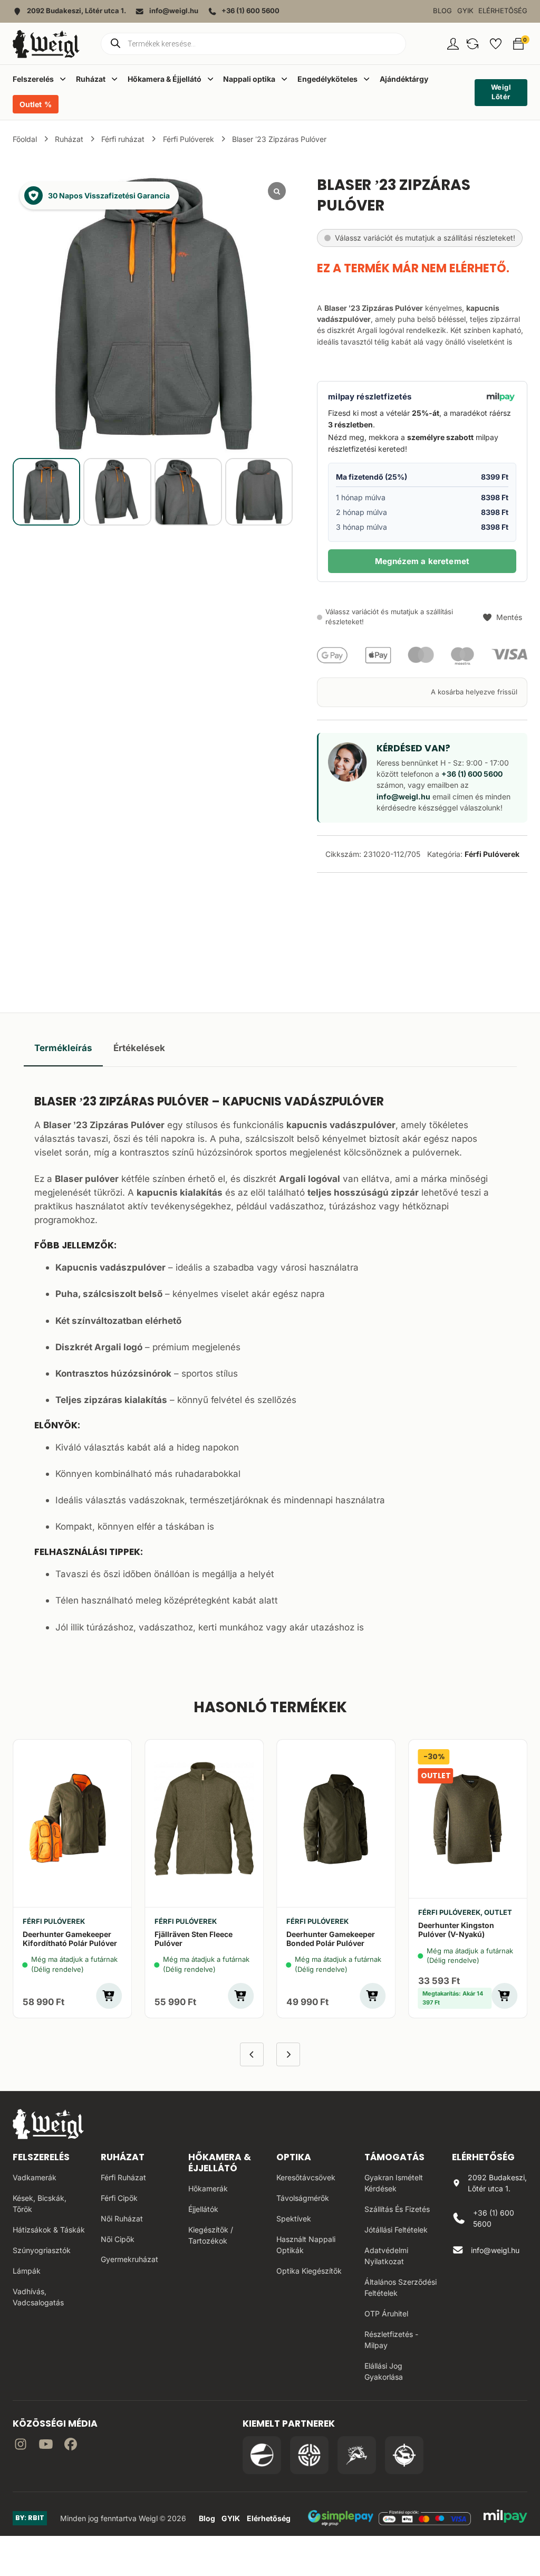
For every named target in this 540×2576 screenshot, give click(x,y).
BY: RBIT (30, 2518)
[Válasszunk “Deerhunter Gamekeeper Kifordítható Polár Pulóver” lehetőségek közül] (109, 1996)
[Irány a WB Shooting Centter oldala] (309, 2455)
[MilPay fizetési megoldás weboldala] (505, 2518)
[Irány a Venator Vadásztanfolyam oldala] (357, 2455)
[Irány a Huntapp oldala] (404, 2455)
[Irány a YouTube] (46, 2446)
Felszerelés (41, 2157)
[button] (472, 44)
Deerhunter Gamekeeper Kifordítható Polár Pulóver (70, 1939)
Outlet (31, 104)
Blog (442, 11)
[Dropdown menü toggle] (63, 79)
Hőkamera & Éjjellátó (220, 2163)
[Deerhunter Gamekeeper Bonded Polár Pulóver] (336, 1819)
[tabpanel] (270, 1362)
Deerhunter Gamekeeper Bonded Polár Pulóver (331, 1939)
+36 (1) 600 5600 (472, 774)
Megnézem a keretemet (422, 561)
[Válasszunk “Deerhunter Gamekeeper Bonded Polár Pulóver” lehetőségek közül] (373, 1996)
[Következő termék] (288, 2054)
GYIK (465, 11)
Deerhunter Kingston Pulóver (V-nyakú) (456, 1930)
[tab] (63, 1048)
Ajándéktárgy (404, 79)
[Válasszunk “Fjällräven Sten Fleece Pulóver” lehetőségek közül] (241, 1996)
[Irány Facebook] (71, 2446)
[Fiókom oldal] (453, 44)
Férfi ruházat (123, 139)
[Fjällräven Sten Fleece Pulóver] (204, 1819)
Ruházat (69, 139)
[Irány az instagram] (21, 2446)
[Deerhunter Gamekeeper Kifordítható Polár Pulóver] (72, 1819)
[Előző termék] (252, 2054)
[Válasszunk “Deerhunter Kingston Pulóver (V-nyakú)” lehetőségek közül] (504, 1996)
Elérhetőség (503, 11)
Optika (294, 2157)
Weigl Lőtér (501, 92)
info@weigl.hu (403, 796)
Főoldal (25, 139)
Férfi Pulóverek (189, 139)
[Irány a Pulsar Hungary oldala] (262, 2455)
